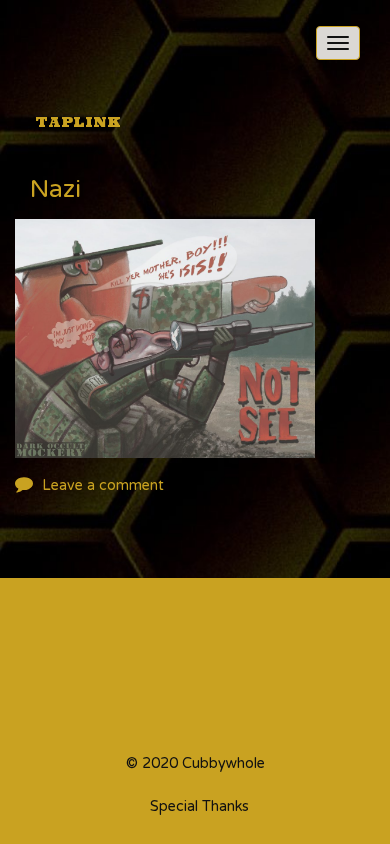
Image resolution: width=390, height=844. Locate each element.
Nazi (55, 191)
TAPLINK (78, 122)
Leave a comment (103, 486)
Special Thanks (199, 807)
